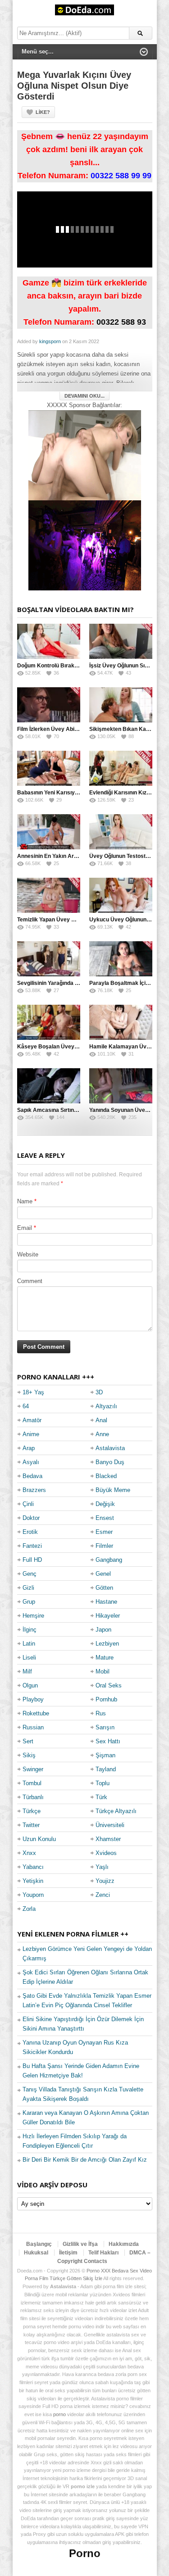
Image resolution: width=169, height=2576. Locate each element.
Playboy (33, 1699)
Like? (43, 112)
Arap (29, 1448)
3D (99, 1392)
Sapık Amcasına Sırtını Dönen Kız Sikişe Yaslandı (80, 1110)
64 (26, 1406)
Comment (30, 1281)
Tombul (32, 1783)
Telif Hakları (103, 2253)
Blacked (106, 1476)
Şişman (105, 1755)
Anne (102, 1434)
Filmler (104, 1546)
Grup (29, 1602)
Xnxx (29, 1853)
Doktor (31, 1518)
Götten (104, 1588)
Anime (31, 1434)
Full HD (32, 1560)
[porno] (85, 455)
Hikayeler (108, 1616)
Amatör (32, 1420)
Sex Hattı (108, 1741)
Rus (101, 1713)
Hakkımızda (124, 2244)
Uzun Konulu (39, 1839)
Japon (103, 1630)
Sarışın (105, 1727)
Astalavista (110, 1448)
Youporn (33, 1895)
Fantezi (32, 1546)
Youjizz (105, 1881)
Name (25, 1201)
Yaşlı (102, 1867)
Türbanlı (33, 1797)
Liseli (29, 1658)
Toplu (103, 1783)
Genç (30, 1574)
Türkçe (32, 1811)
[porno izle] (85, 545)
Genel (103, 1574)
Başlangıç (39, 2244)
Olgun (30, 1685)
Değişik (105, 1504)
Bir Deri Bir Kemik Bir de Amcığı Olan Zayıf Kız (85, 2160)
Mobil (103, 1671)
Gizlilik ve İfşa (80, 2244)
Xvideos (106, 1853)
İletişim (68, 2253)
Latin (29, 1644)
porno (59, 2414)
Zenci (103, 1895)
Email (25, 1228)
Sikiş (29, 1755)
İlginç (30, 1630)
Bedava (32, 1476)
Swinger (33, 1769)
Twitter (31, 1825)
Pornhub (106, 1699)
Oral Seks (109, 1685)
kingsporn (50, 341)
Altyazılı (106, 1406)
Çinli (28, 1504)
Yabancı (33, 1867)
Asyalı (31, 1462)
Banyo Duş (110, 1462)
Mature (105, 1658)
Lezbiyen (107, 1644)
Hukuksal (36, 2253)
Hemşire (33, 1616)
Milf (27, 1671)
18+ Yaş (33, 1392)
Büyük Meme (113, 1490)
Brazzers (34, 1490)
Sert (28, 1741)
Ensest (105, 1518)
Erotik (30, 1532)
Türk (101, 1797)
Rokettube (36, 1713)
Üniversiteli (110, 1825)
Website (28, 1254)
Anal (101, 1420)
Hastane (106, 1602)
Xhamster (108, 1839)
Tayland (106, 1769)
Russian (33, 1727)
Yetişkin (33, 1881)
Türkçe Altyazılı (116, 1811)
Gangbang (109, 1560)
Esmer (104, 1532)
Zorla (29, 1909)
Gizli (28, 1588)
